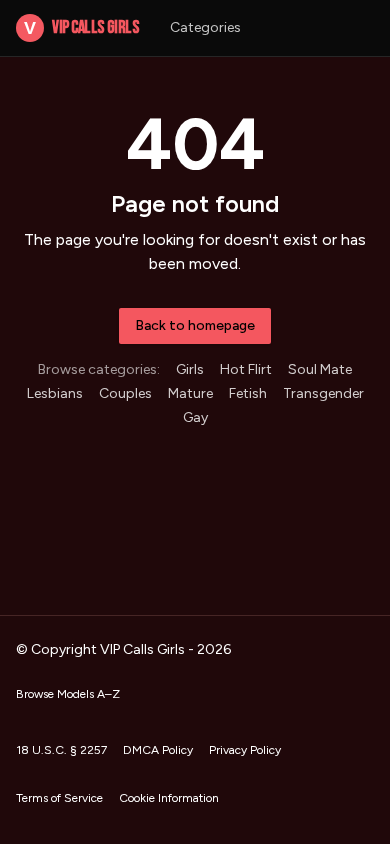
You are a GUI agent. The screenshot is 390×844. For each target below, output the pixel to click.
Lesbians (55, 393)
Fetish (248, 393)
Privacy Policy (245, 750)
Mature (190, 393)
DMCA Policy (158, 750)
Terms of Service (59, 798)
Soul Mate (320, 369)
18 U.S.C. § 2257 (61, 750)
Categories (205, 27)
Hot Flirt (246, 369)
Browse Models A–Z (68, 694)
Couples (125, 393)
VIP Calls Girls (81, 27)
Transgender (323, 393)
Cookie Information (169, 798)
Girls (190, 369)
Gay (195, 417)
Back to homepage (195, 325)
